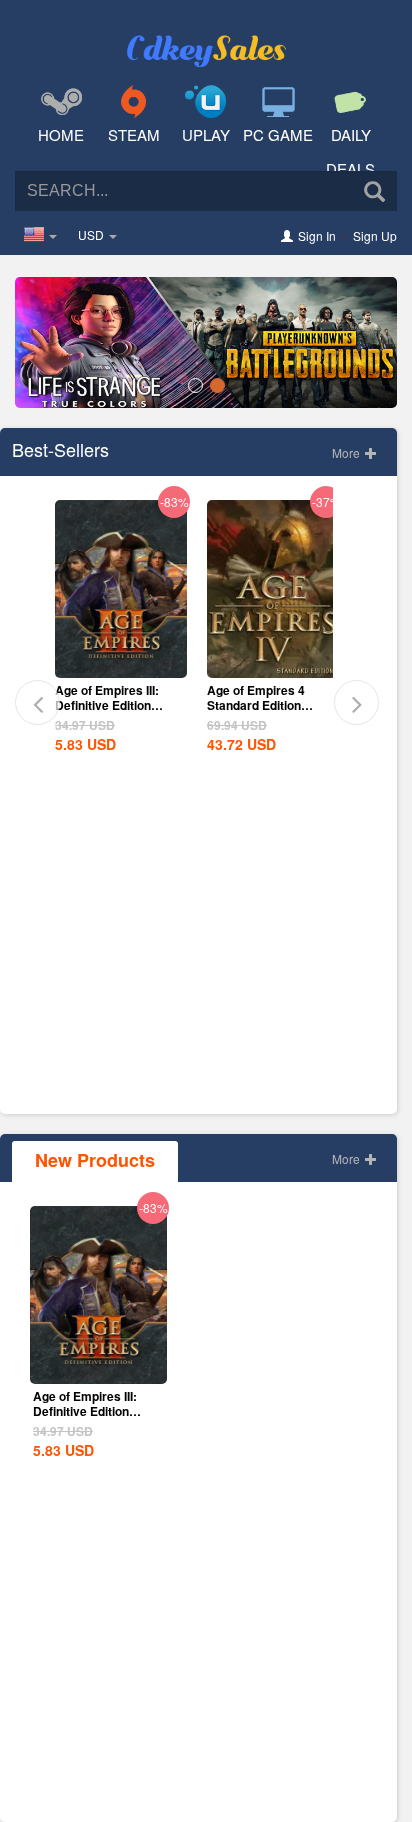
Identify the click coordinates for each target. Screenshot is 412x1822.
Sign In (317, 235)
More (347, 452)
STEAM (134, 134)
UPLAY (206, 134)
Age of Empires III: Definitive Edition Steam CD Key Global (116, 705)
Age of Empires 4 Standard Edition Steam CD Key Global (268, 705)
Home (61, 134)
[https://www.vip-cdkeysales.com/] (206, 36)
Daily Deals (350, 151)
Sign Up (375, 235)
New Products (95, 1160)
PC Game (278, 134)
